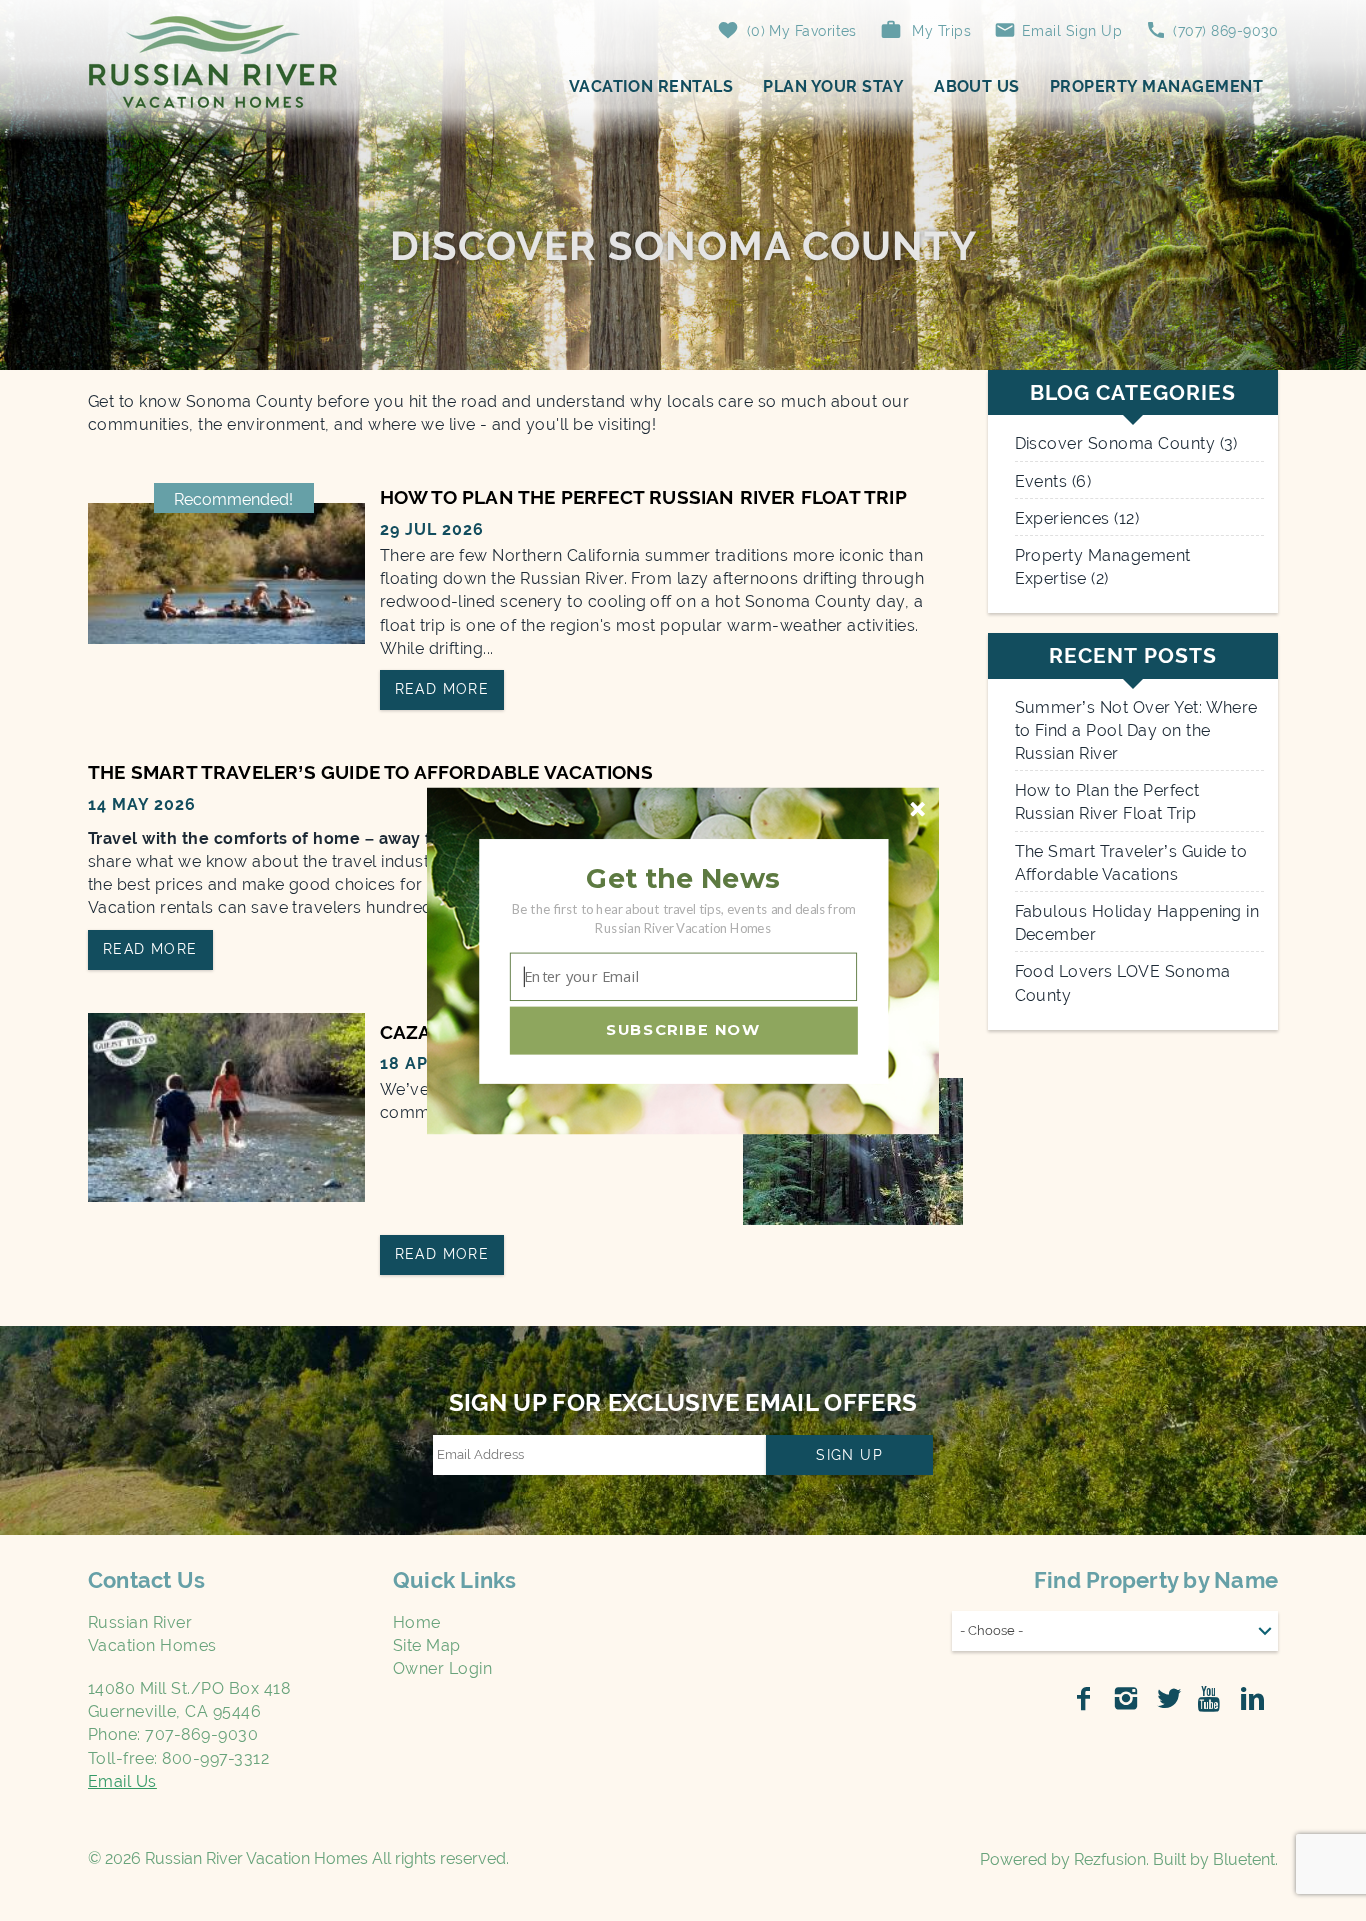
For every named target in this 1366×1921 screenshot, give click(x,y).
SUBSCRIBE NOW (683, 1029)
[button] (683, 878)
